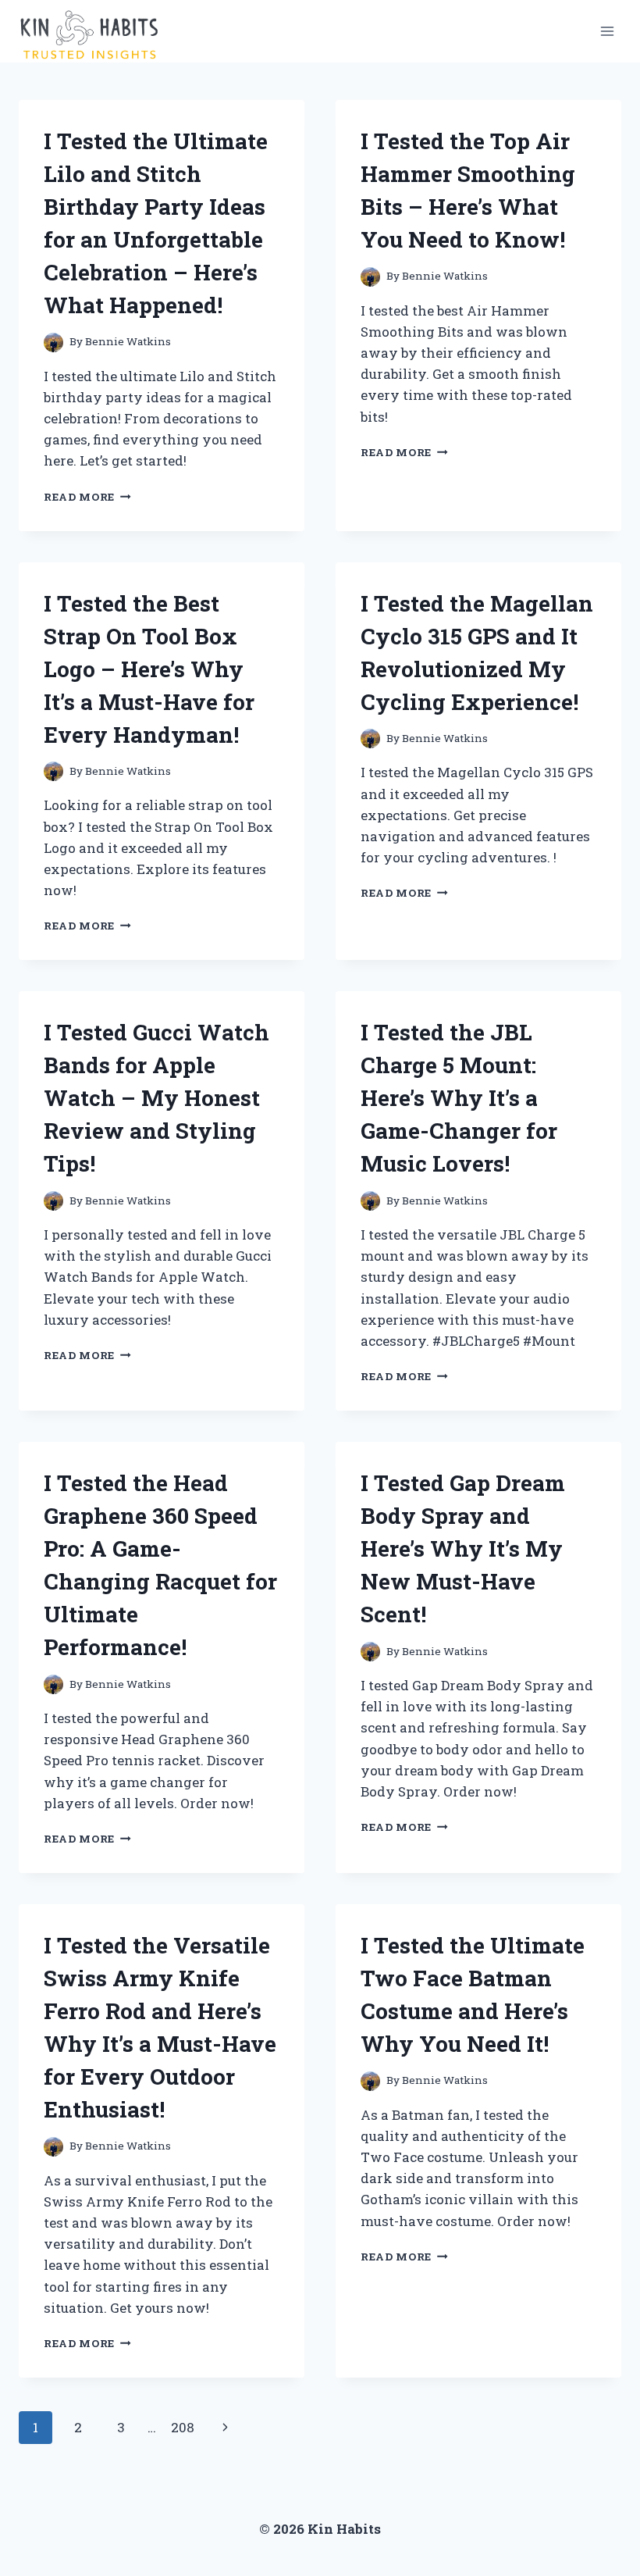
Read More (87, 497)
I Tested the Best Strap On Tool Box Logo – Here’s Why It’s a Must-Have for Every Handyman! (149, 669)
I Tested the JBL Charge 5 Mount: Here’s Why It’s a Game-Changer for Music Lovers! (459, 1098)
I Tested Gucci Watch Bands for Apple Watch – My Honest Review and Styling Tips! (156, 1098)
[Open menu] (607, 31)
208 (183, 2427)
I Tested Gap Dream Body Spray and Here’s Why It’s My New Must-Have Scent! (463, 1548)
